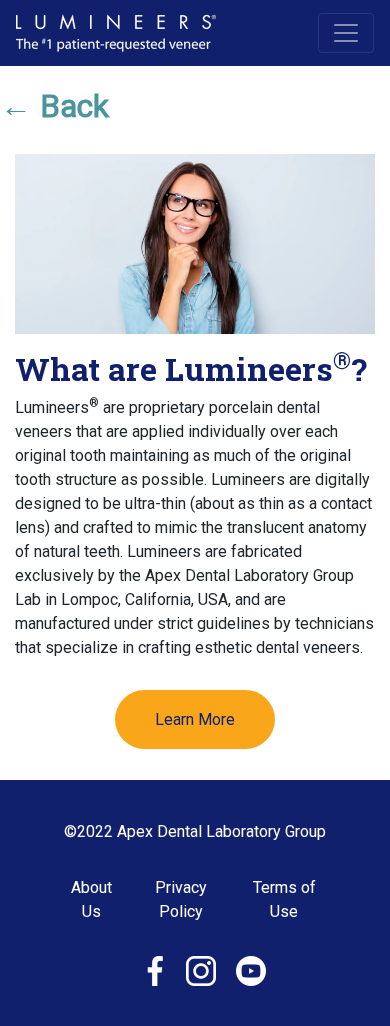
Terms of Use (284, 899)
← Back (54, 106)
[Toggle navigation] (346, 33)
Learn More (195, 719)
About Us (91, 899)
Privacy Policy (181, 899)
